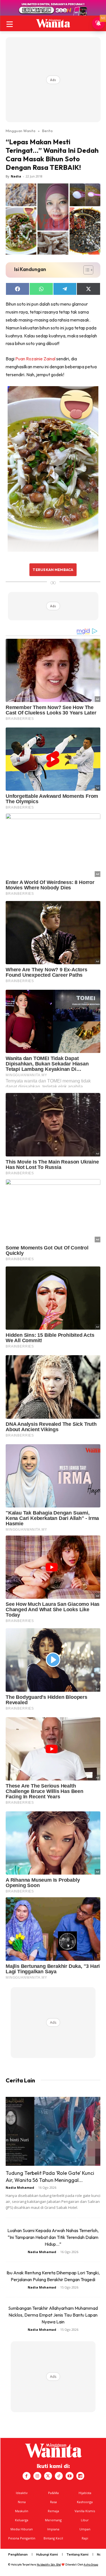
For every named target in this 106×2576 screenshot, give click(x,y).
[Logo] (53, 23)
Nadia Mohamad (20, 2187)
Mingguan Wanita (20, 131)
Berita (47, 131)
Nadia (16, 176)
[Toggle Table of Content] (86, 270)
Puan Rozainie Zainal (36, 359)
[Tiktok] (59, 2476)
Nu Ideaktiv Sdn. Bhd (49, 2565)
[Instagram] (37, 2476)
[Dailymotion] (80, 2476)
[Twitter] (48, 2476)
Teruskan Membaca (53, 570)
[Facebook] (27, 2476)
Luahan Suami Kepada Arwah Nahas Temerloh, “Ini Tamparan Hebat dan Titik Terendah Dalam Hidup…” (53, 2237)
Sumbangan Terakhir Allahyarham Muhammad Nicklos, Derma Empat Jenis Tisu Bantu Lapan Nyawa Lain (53, 2315)
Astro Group (91, 2565)
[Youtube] (70, 2476)
